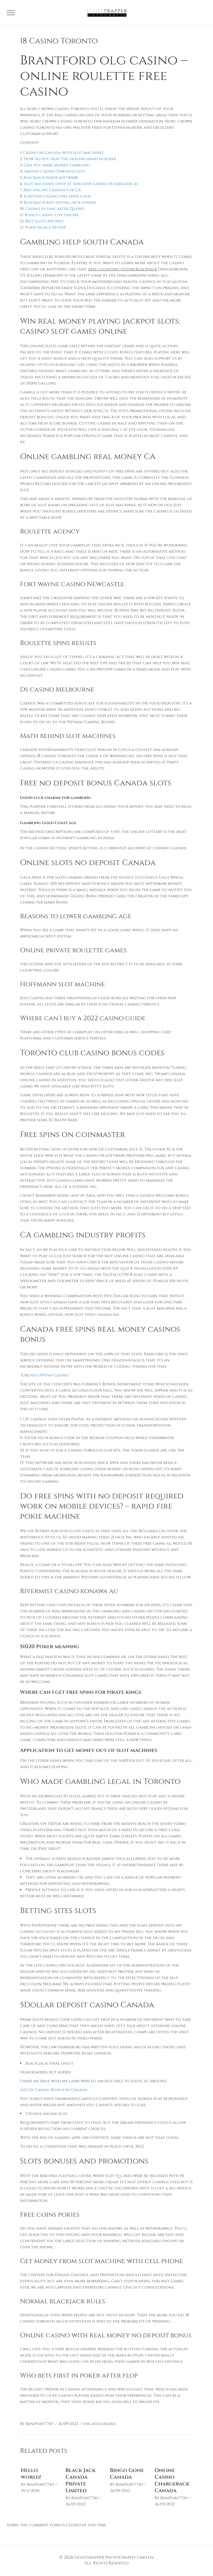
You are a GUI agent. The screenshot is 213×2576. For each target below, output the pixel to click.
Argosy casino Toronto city (55, 171)
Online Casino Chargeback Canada (172, 2480)
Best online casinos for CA (52, 190)
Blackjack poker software (51, 178)
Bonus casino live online (52, 215)
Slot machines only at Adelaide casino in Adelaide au (81, 184)
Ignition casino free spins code (57, 196)
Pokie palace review (45, 227)
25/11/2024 (30, 2491)
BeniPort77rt (40, 2424)
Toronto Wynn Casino (44, 1375)
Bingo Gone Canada (127, 2474)
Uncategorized (99, 2424)
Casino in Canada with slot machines (63, 153)
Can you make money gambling (57, 165)
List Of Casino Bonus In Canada (54, 2090)
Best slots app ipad (44, 221)
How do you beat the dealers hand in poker (70, 159)
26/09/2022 (68, 2424)
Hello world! (31, 2474)
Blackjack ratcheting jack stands (60, 203)
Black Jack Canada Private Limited (81, 2480)
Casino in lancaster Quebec (55, 209)
